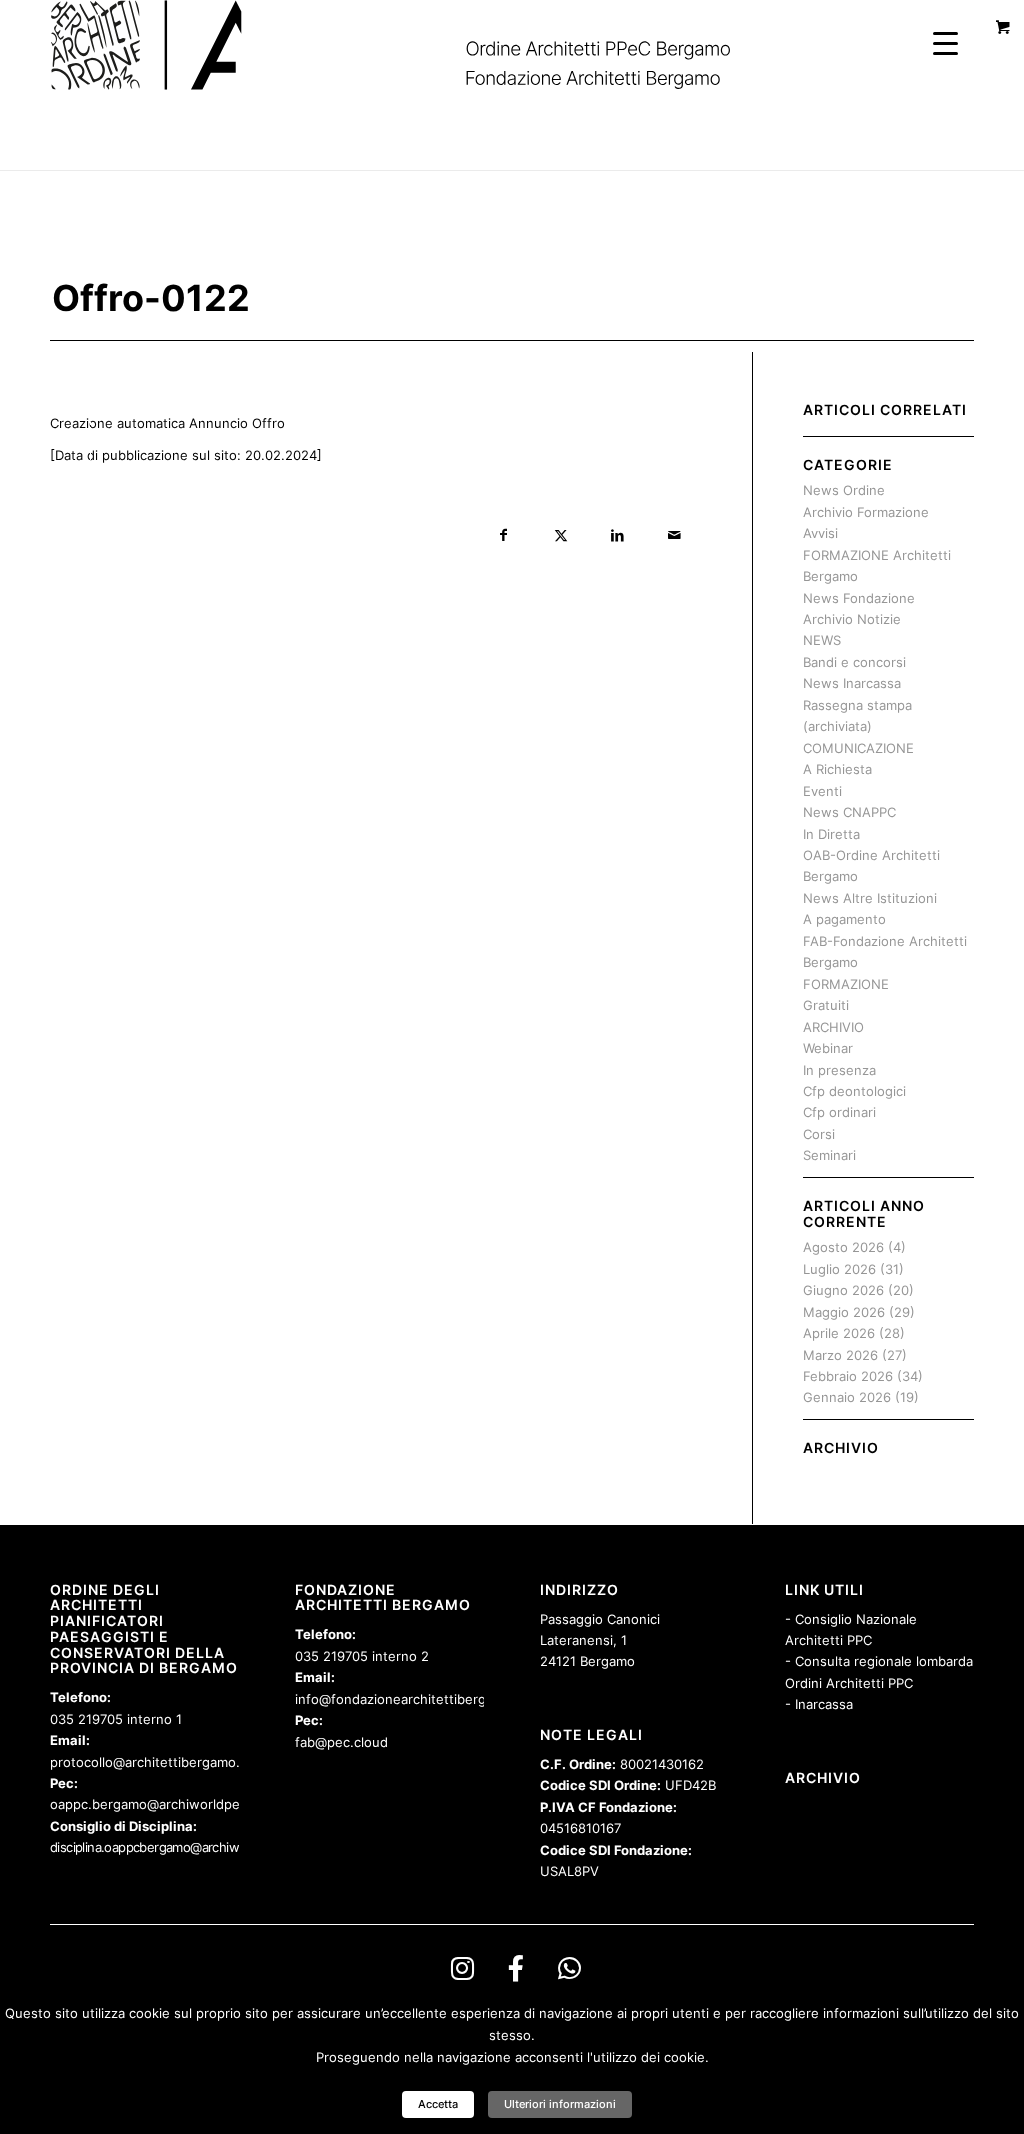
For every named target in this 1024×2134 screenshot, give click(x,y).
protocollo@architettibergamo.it (149, 1762)
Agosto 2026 (843, 1247)
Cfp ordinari (839, 1112)
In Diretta (831, 834)
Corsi (819, 1134)
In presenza (839, 1070)
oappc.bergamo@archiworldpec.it (154, 1804)
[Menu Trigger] (945, 42)
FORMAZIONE (846, 984)
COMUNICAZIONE (858, 748)
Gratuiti (826, 1005)
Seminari (829, 1155)
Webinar (828, 1048)
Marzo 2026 (840, 1355)
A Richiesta (837, 769)
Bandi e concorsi (854, 662)
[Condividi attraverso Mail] (674, 535)
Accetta (438, 2104)
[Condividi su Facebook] (503, 535)
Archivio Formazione (866, 512)
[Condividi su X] (560, 535)
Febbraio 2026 (848, 1376)
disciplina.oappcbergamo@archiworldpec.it (171, 1847)
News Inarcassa (852, 683)
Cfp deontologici (854, 1091)
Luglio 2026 (839, 1269)
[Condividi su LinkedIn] (617, 535)
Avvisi (820, 533)
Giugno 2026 (843, 1290)
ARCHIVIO (833, 1027)
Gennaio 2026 (847, 1397)
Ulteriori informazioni (560, 2104)
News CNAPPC (849, 812)
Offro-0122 (151, 298)
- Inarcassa (819, 1704)
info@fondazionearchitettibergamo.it (409, 1699)
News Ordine (844, 490)
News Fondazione (859, 598)
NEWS (822, 640)
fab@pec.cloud (341, 1742)
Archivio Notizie (852, 619)
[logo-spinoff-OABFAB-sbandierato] (415, 45)
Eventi (822, 791)
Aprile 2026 (839, 1333)
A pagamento (844, 919)
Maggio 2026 (844, 1312)
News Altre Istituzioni (870, 898)
